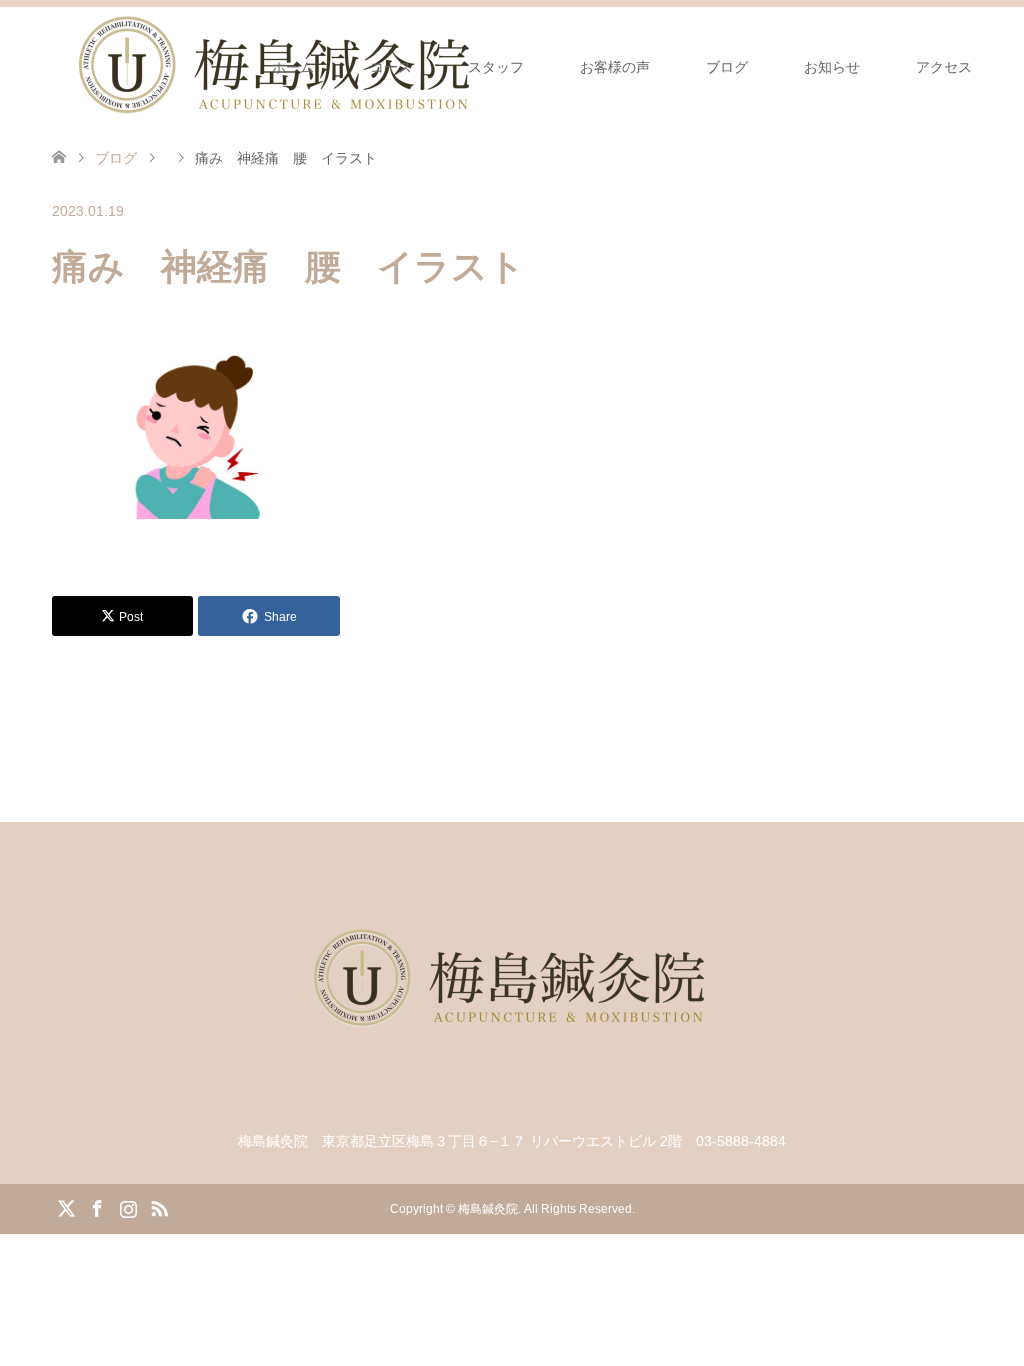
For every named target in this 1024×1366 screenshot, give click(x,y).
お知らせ (832, 67)
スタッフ (496, 67)
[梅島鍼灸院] (512, 1096)
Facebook (97, 1207)
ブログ (727, 67)
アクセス (944, 67)
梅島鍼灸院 (488, 1209)
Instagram (128, 1207)
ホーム (293, 67)
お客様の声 (615, 67)
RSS (159, 1207)
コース (391, 67)
